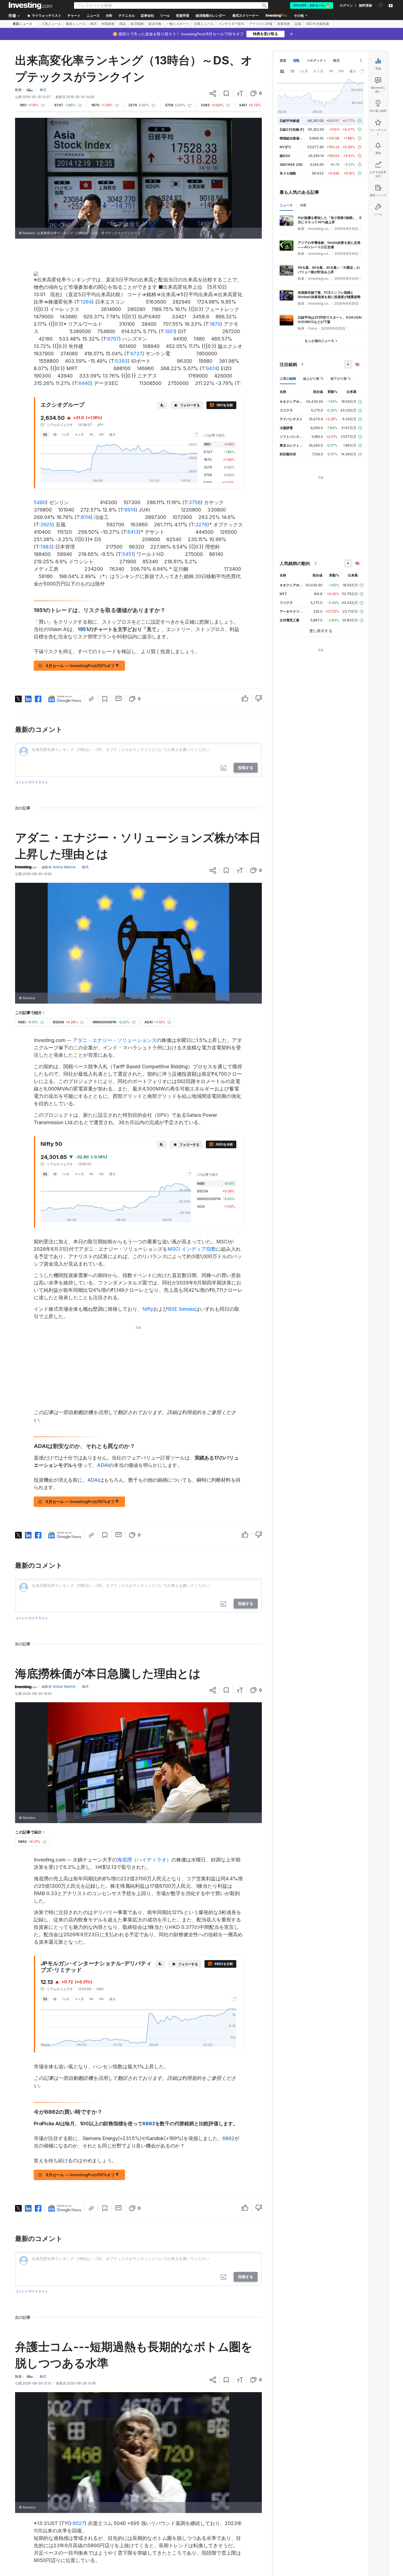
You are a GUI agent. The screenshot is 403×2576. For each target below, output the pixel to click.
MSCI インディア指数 (192, 1249)
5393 (121, 361)
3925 (46, 525)
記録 (298, 24)
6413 (133, 532)
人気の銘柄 (288, 379)
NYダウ (285, 147)
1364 (86, 302)
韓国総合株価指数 (293, 138)
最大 (112, 435)
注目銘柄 (288, 364)
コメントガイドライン (32, 782)
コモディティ (316, 60)
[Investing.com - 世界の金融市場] (30, 5)
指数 (296, 60)
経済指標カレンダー (211, 16)
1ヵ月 (66, 435)
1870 (215, 324)
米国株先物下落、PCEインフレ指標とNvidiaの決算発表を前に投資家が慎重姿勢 (329, 295)
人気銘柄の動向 (295, 563)
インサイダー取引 (231, 24)
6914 (130, 510)
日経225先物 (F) (292, 129)
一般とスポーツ (178, 24)
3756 (195, 502)
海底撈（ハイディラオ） (144, 1860)
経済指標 (137, 24)
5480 (40, 502)
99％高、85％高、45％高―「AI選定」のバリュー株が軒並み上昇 (329, 270)
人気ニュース (51, 24)
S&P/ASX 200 (291, 165)
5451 (128, 554)
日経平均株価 (290, 121)
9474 (212, 368)
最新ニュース (22, 24)
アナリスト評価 (261, 24)
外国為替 (108, 24)
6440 (84, 383)
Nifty (148, 1309)
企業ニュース (204, 24)
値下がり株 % (341, 379)
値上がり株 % (313, 379)
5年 (101, 435)
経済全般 (155, 24)
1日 (45, 435)
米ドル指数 (288, 173)
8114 (86, 517)
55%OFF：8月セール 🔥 (312, 5)
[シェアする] (213, 93)
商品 (123, 24)
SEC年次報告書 (318, 24)
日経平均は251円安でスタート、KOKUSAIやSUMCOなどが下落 (330, 320)
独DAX (285, 156)
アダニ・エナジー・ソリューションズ (115, 1040)
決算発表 (283, 24)
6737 (136, 354)
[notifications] (381, 5)
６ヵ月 (79, 435)
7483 (46, 547)
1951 (170, 331)
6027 (79, 2523)
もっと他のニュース (319, 341)
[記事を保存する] (226, 93)
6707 (113, 339)
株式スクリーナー (246, 16)
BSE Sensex (181, 1309)
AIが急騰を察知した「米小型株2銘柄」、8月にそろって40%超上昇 (330, 220)
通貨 (283, 60)
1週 (55, 435)
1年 (91, 435)
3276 (201, 525)
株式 (93, 24)
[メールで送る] (119, 698)
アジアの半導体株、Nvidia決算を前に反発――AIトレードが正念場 (329, 245)
